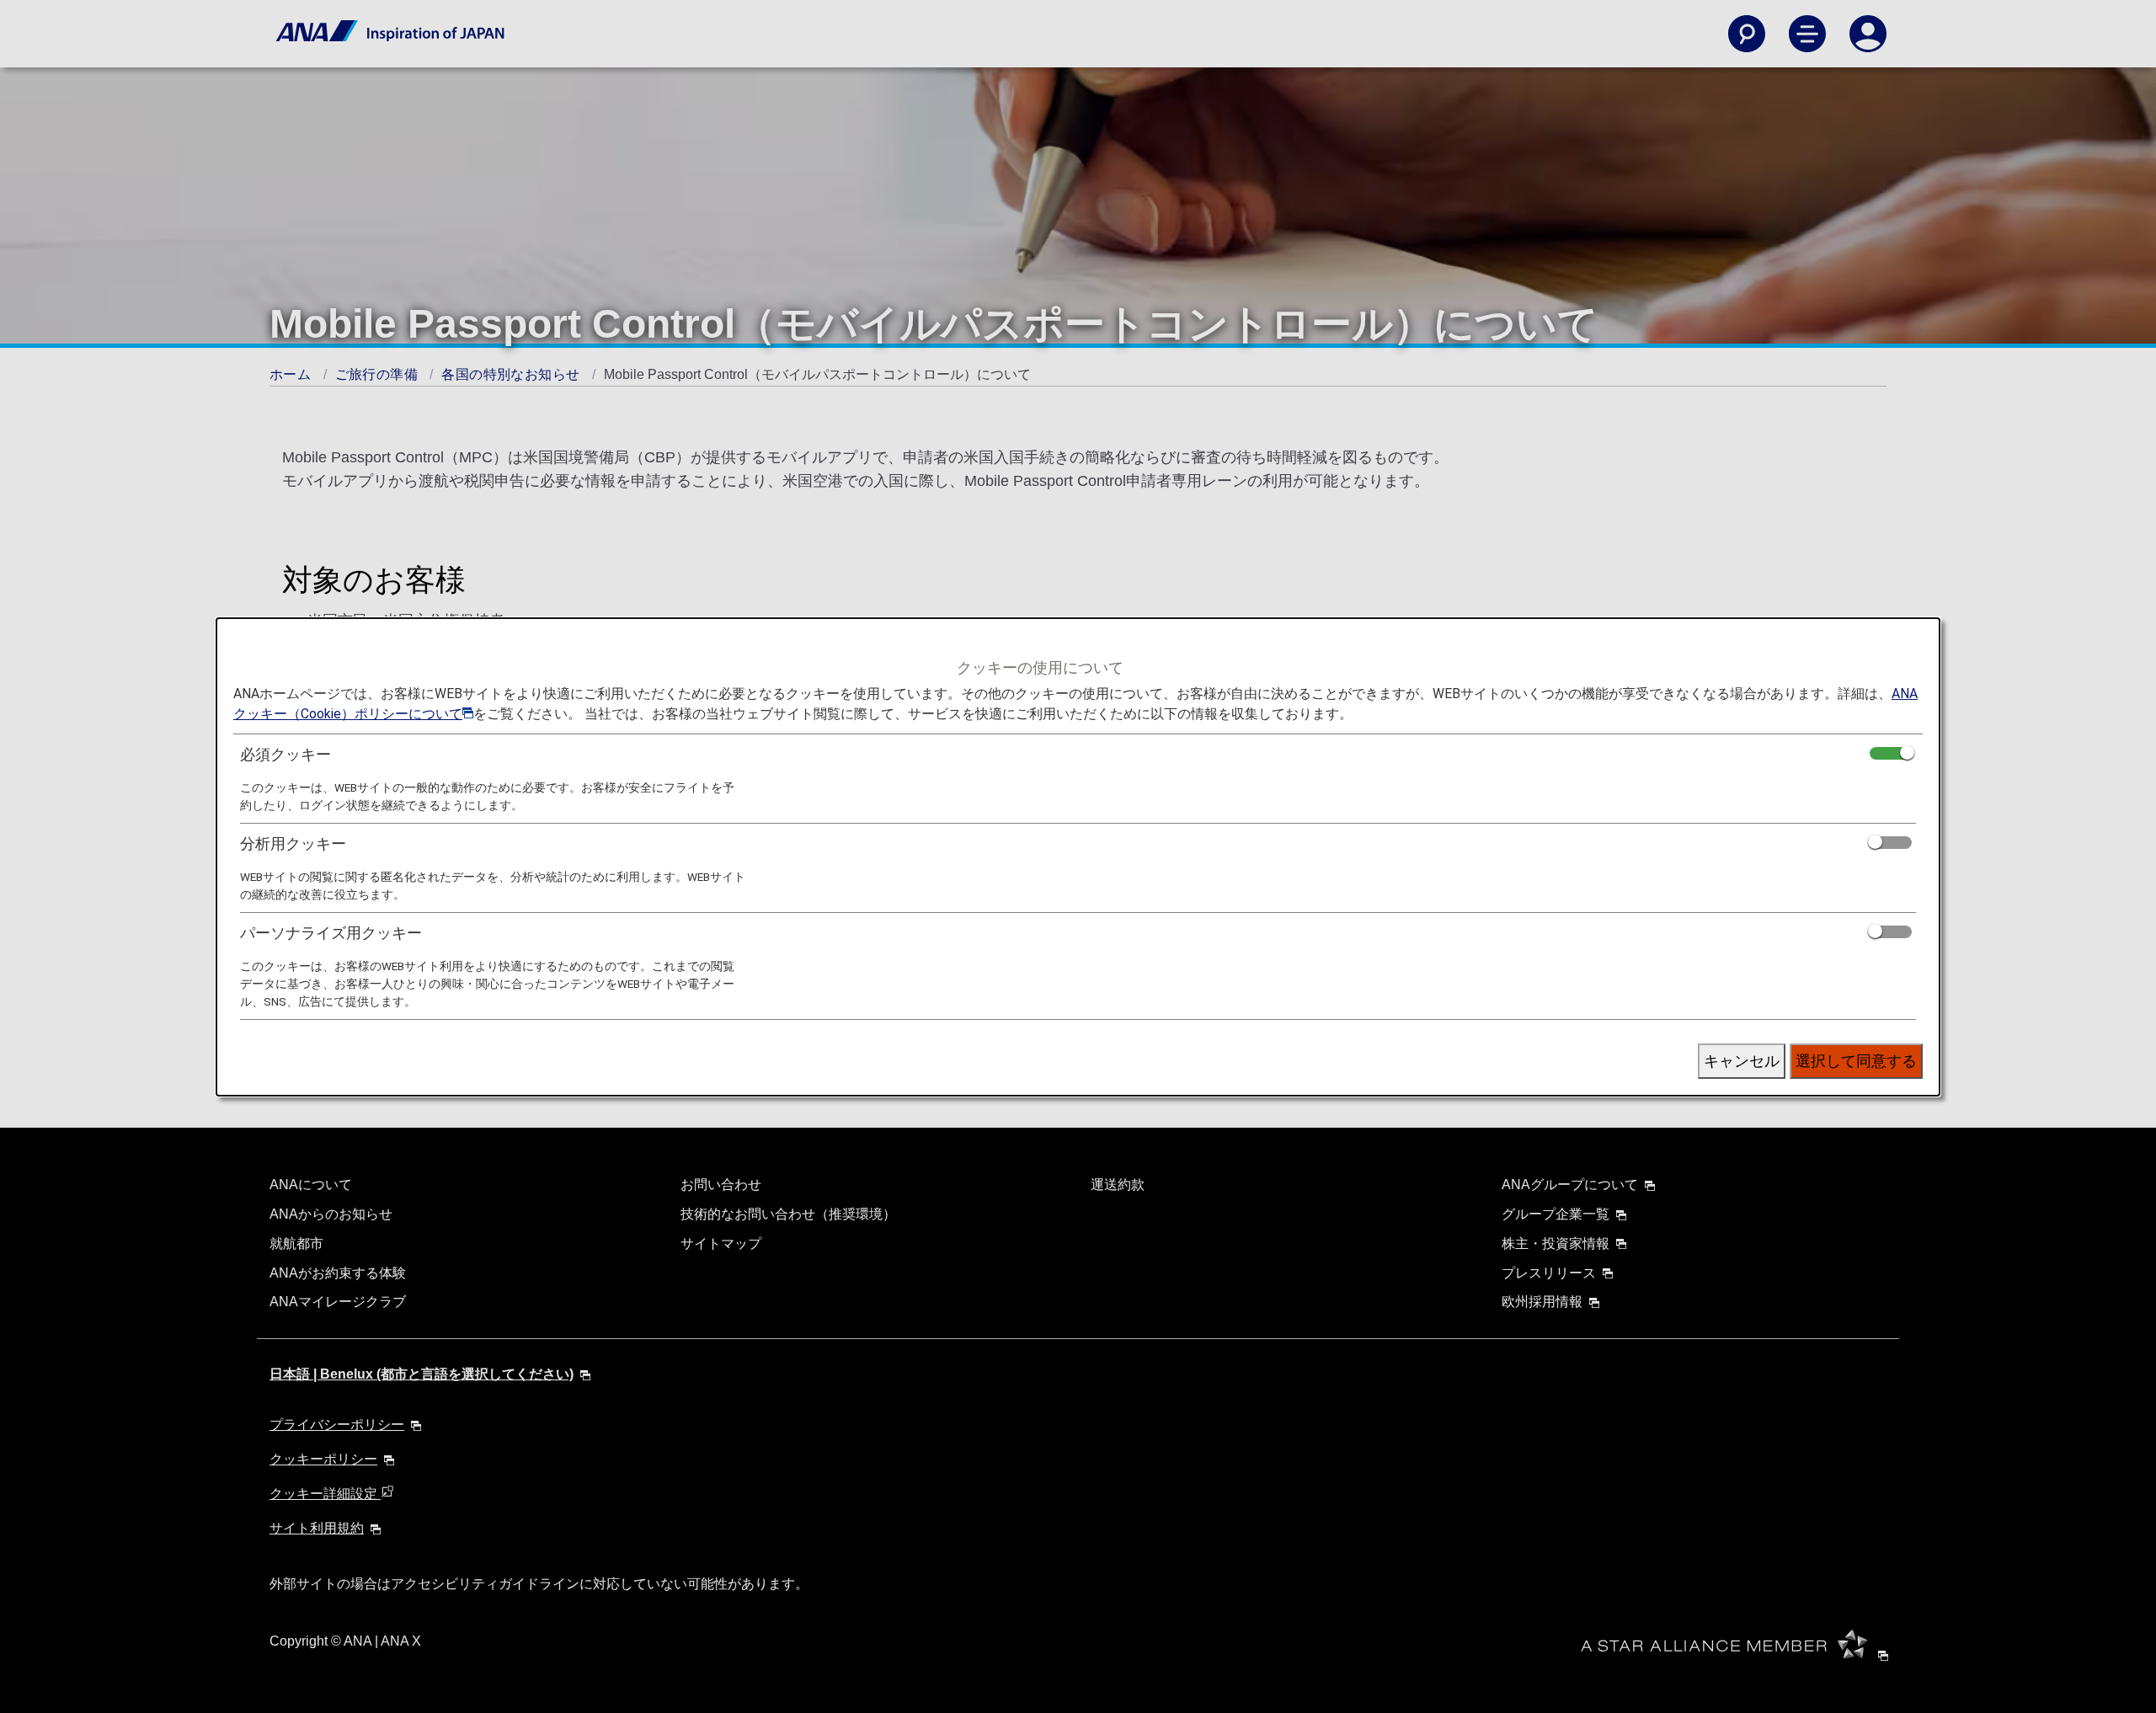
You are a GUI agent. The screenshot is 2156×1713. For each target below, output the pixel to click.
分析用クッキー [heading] (293, 843)
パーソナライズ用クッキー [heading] (331, 933)
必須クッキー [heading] (286, 754)
